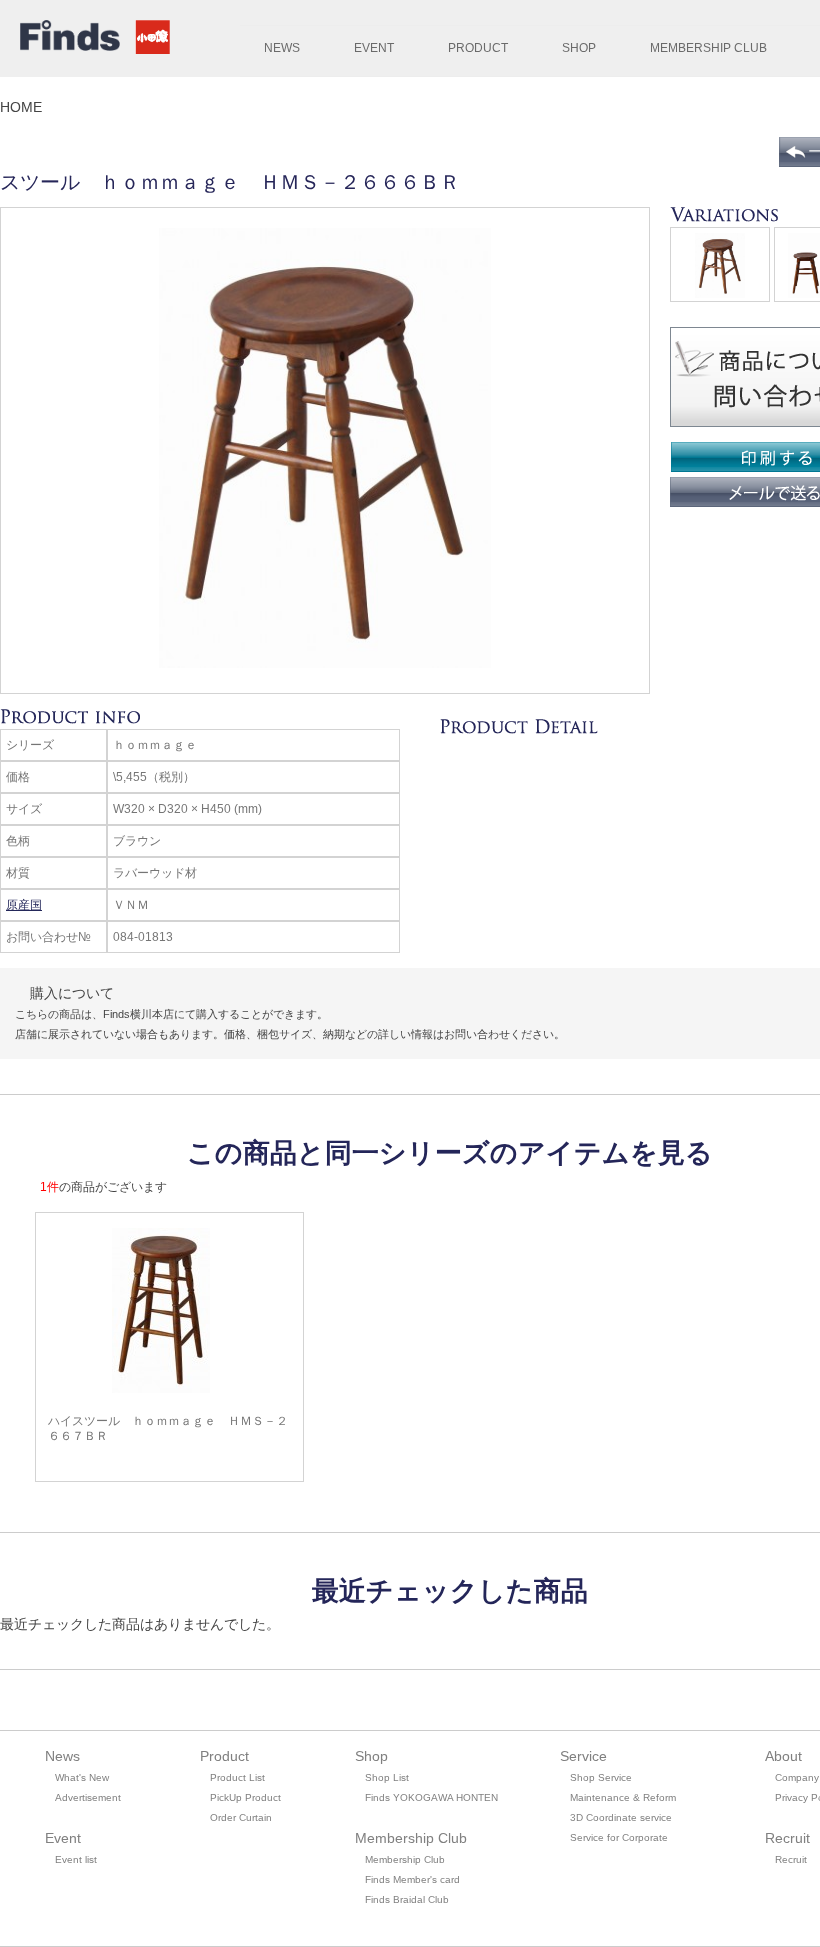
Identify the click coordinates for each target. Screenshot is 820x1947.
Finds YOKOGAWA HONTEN (431, 1797)
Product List (237, 1777)
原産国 (24, 905)
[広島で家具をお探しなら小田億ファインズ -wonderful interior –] (90, 40)
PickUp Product (245, 1797)
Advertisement (88, 1797)
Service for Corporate (619, 1837)
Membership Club (405, 1859)
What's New (82, 1777)
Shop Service (601, 1777)
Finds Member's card (412, 1879)
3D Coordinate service (621, 1817)
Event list (76, 1859)
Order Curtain (241, 1817)
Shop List (387, 1777)
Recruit (791, 1859)
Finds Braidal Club (407, 1899)
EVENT (374, 48)
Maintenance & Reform (623, 1797)
